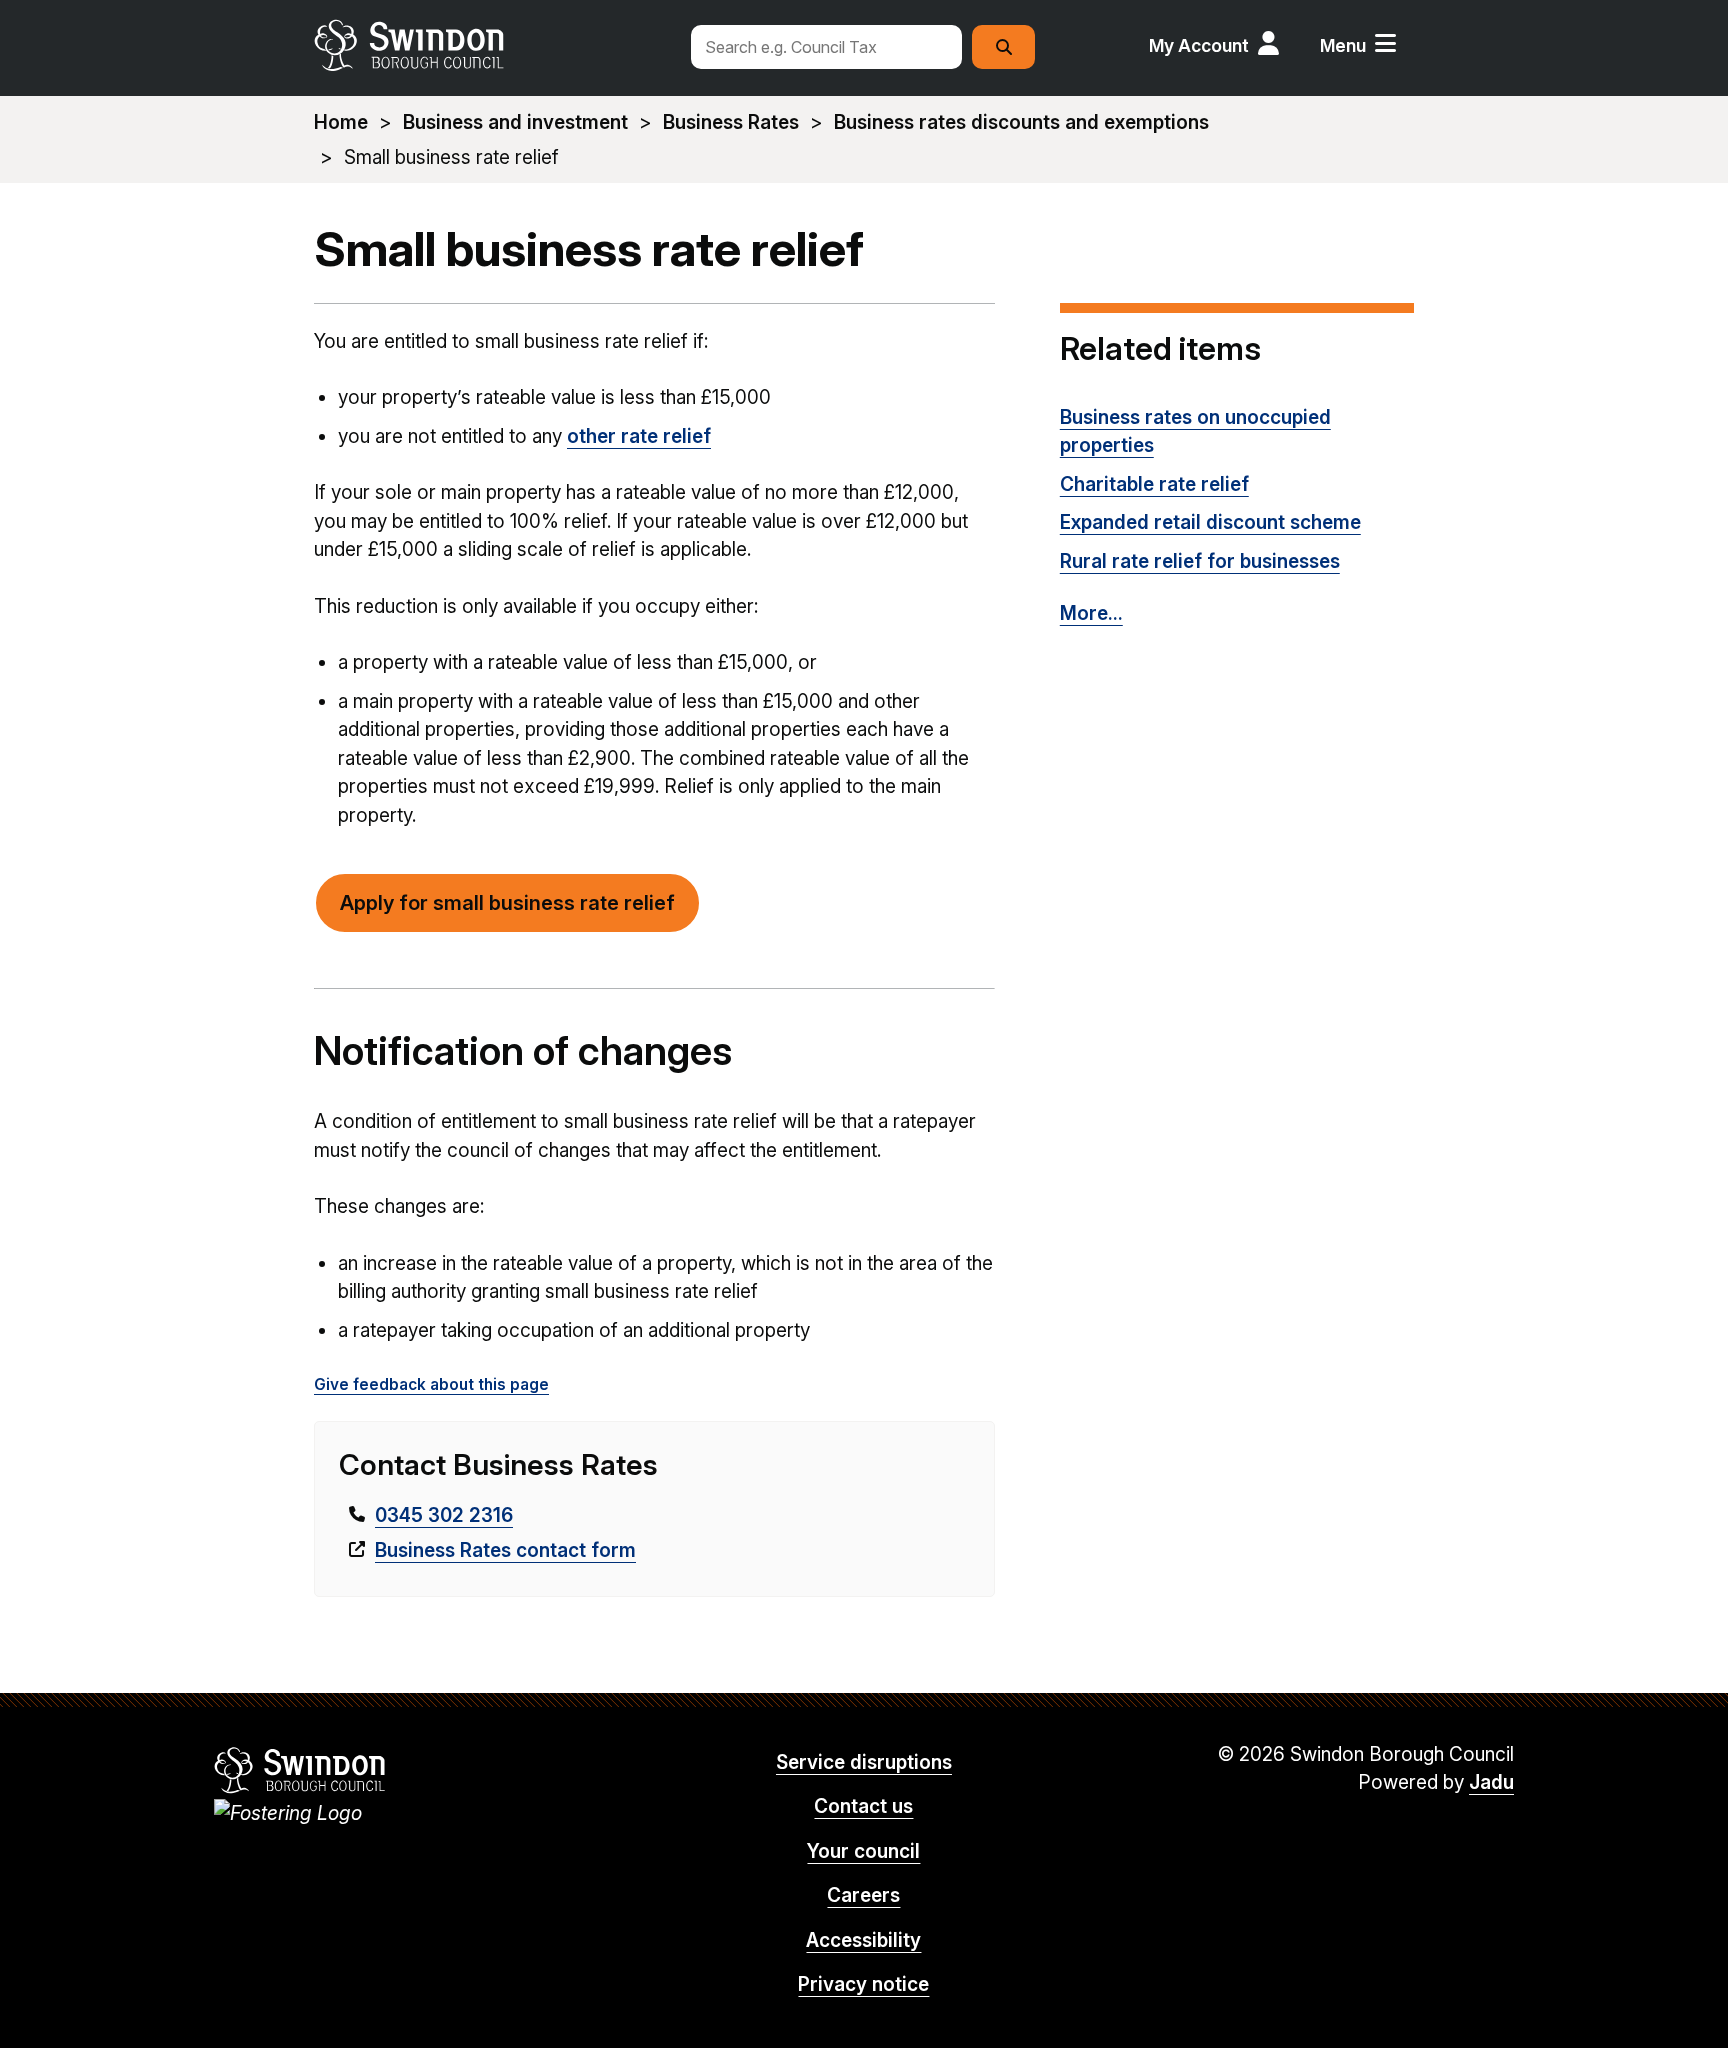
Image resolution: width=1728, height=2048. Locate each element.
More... (1091, 613)
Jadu (1491, 1782)
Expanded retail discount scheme (1210, 522)
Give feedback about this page (431, 1384)
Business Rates (731, 122)
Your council (863, 1851)
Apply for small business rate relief (507, 903)
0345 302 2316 (444, 1515)
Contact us (863, 1806)
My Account (1199, 45)
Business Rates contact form (505, 1550)
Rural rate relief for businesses (1200, 561)
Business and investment (515, 122)
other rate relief (639, 436)
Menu (1343, 45)
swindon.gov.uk (491, 45)
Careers (863, 1895)
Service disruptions (864, 1762)
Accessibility (863, 1940)
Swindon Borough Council (300, 1770)
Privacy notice (863, 1984)
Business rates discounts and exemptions (1021, 122)
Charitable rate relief (1154, 484)
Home (341, 122)
